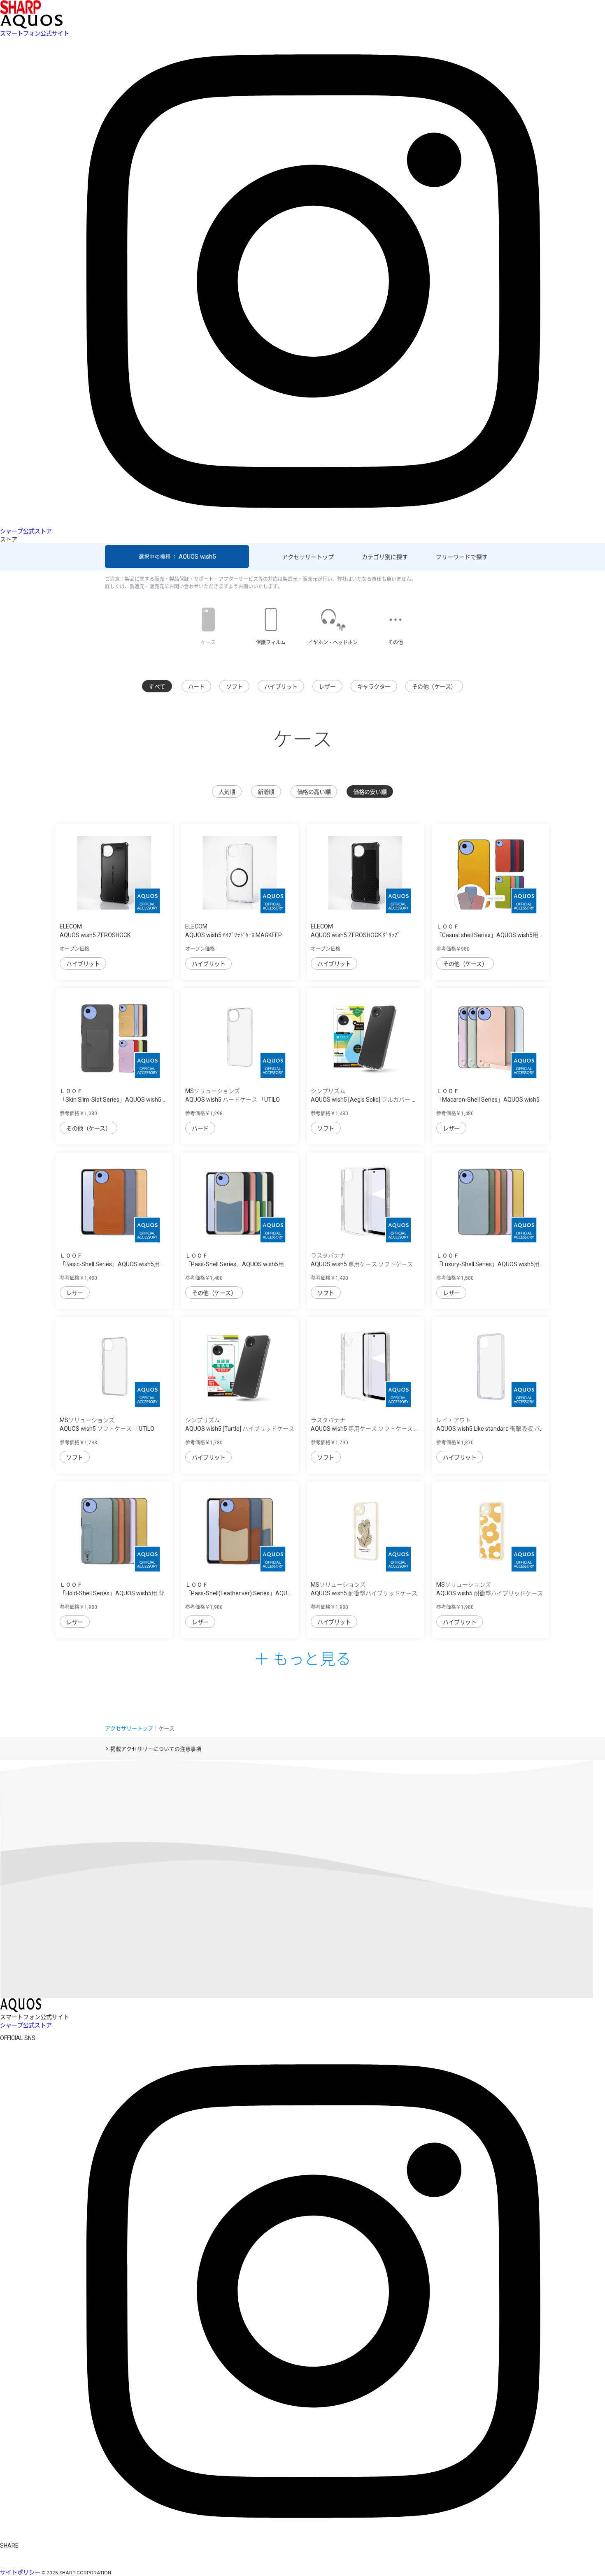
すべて (157, 687)
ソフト (234, 687)
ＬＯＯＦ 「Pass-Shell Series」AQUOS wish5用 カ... (235, 1264)
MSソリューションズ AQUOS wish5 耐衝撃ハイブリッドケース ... (364, 1593)
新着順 (266, 792)
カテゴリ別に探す (385, 557)
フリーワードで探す (462, 557)
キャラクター (374, 687)
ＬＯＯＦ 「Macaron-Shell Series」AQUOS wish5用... (488, 1100)
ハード (197, 687)
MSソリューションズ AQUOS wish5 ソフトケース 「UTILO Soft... (107, 1429)
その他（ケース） (434, 687)
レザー (327, 687)
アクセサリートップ (308, 557)
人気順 (227, 792)
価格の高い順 (314, 792)
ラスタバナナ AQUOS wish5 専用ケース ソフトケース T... (362, 1264)
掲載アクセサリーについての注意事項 (156, 1749)
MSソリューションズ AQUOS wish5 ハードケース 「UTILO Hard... (233, 1100)
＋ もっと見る (302, 1658)
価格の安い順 (370, 792)
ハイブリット (281, 687)
